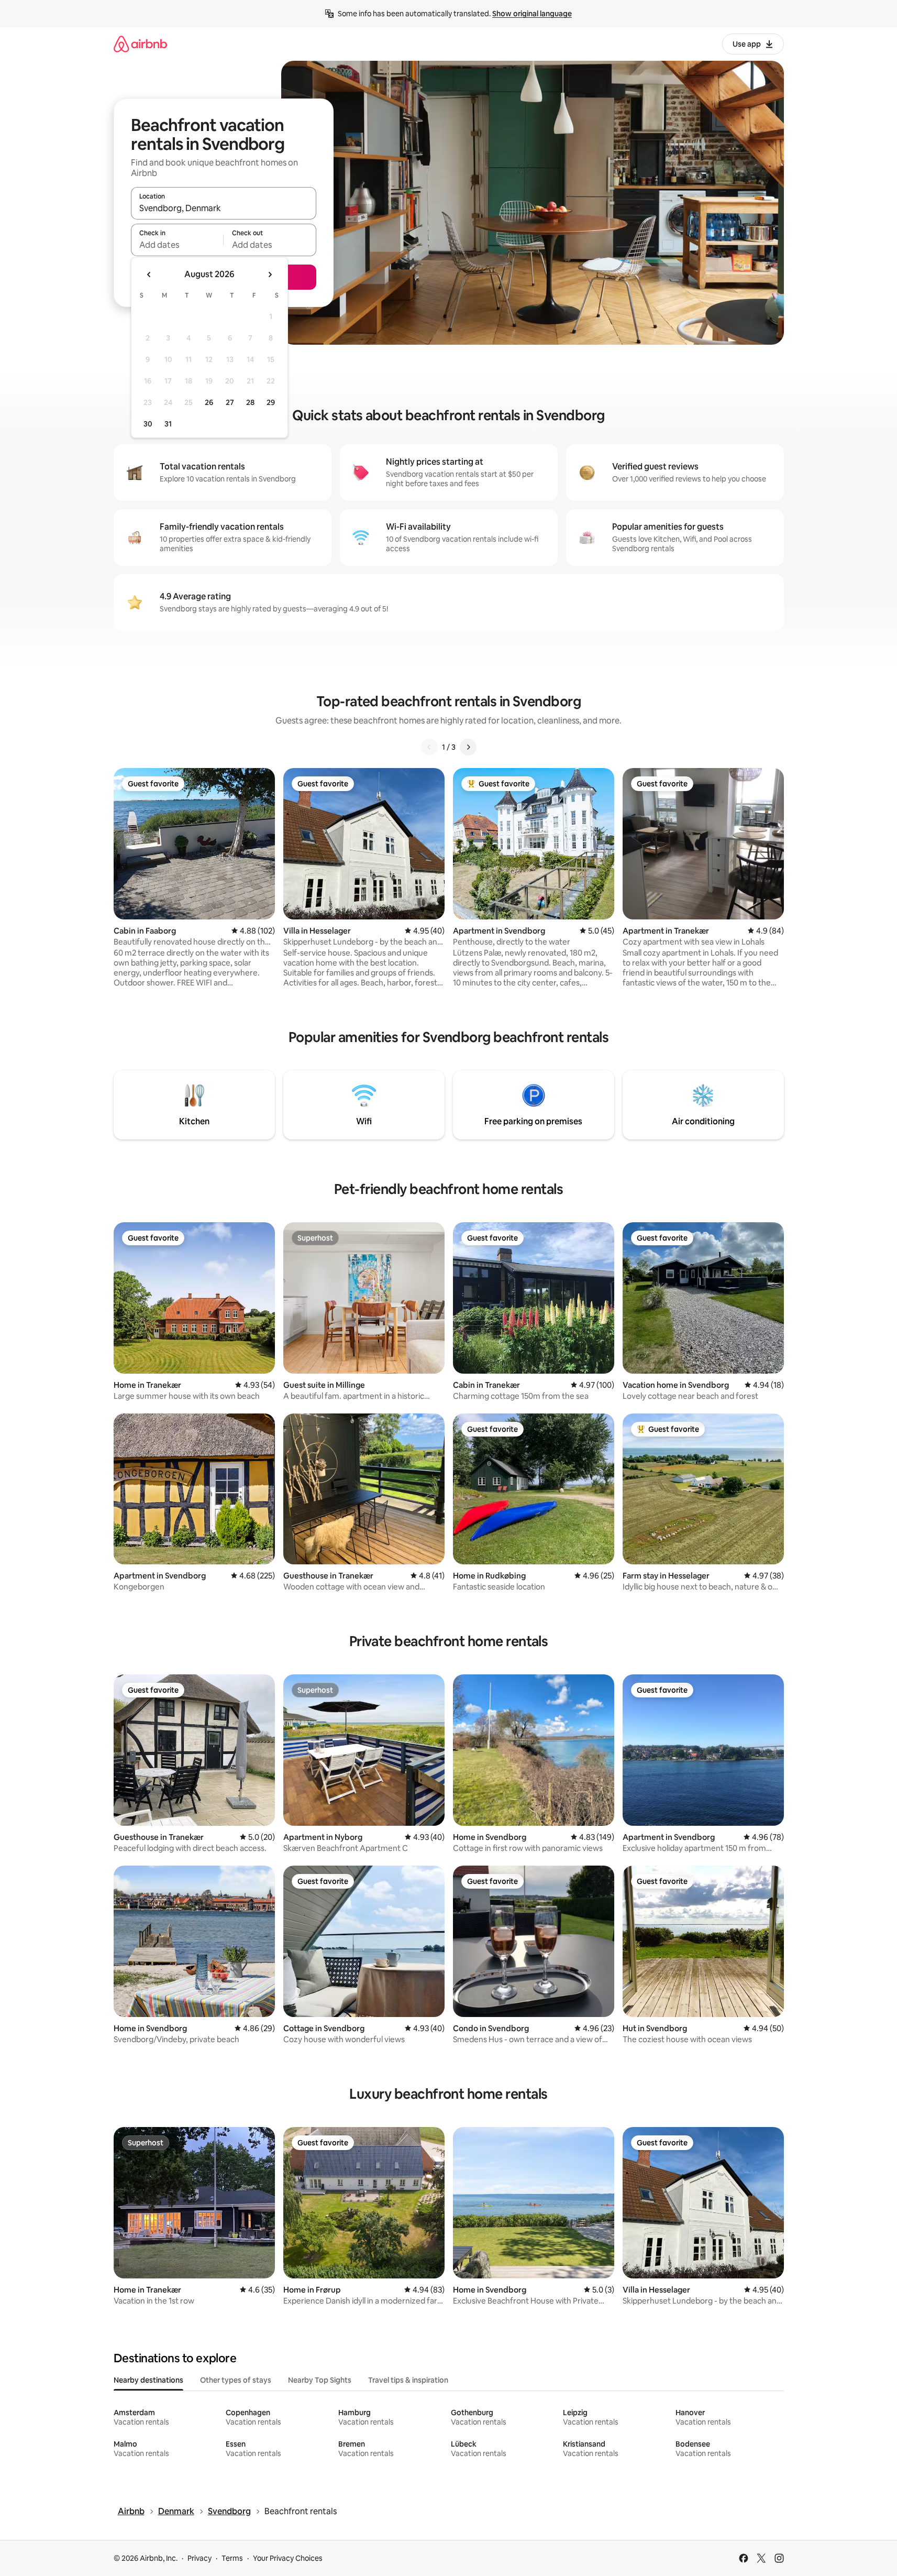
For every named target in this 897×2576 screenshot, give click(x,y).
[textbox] (177, 245)
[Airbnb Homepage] (140, 44)
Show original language (532, 14)
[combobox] (224, 208)
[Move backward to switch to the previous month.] (149, 275)
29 (271, 402)
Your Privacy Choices (288, 2558)
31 (168, 424)
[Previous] (429, 747)
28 (250, 402)
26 (209, 402)
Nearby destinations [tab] (148, 2380)
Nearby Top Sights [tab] (320, 2380)
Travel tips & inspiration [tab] (408, 2380)
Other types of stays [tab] (236, 2380)
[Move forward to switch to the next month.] (270, 275)
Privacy (200, 2558)
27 (230, 402)
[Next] (468, 747)
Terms (232, 2558)
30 (148, 424)
